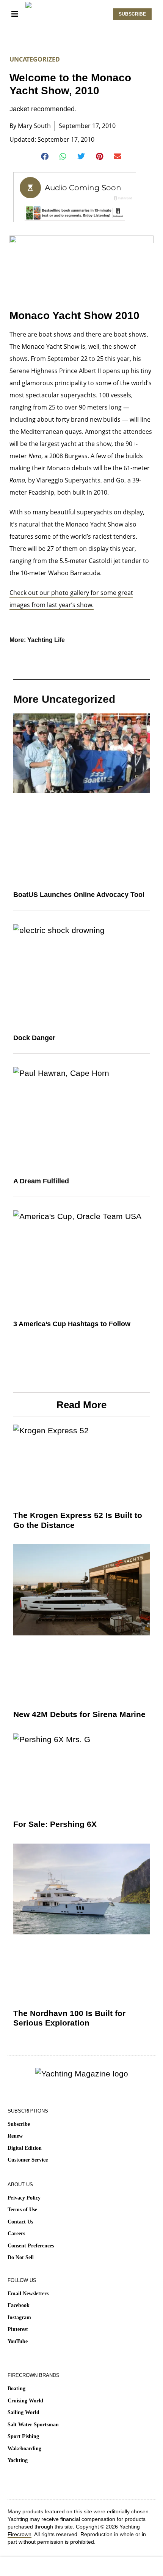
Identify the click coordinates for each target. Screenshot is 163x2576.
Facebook (19, 2305)
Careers (16, 2234)
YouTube (18, 2341)
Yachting (18, 2460)
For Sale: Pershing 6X (55, 1824)
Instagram (19, 2317)
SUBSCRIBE (132, 14)
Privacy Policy (24, 2198)
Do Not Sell (21, 2257)
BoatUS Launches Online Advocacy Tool (79, 895)
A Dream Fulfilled (41, 1181)
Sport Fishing (23, 2436)
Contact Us (20, 2222)
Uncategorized (35, 59)
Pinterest (18, 2329)
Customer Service (28, 2160)
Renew (15, 2136)
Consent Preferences (31, 2246)
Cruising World (25, 2401)
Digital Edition (25, 2148)
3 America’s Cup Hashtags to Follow (72, 1324)
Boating (16, 2389)
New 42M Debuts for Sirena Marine (79, 1714)
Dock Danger (34, 1038)
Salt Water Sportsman (33, 2425)
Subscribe (19, 2124)
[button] (45, 157)
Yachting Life (46, 640)
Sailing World (24, 2412)
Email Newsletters (28, 2294)
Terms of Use (22, 2210)
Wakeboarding (24, 2449)
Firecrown (20, 2534)
